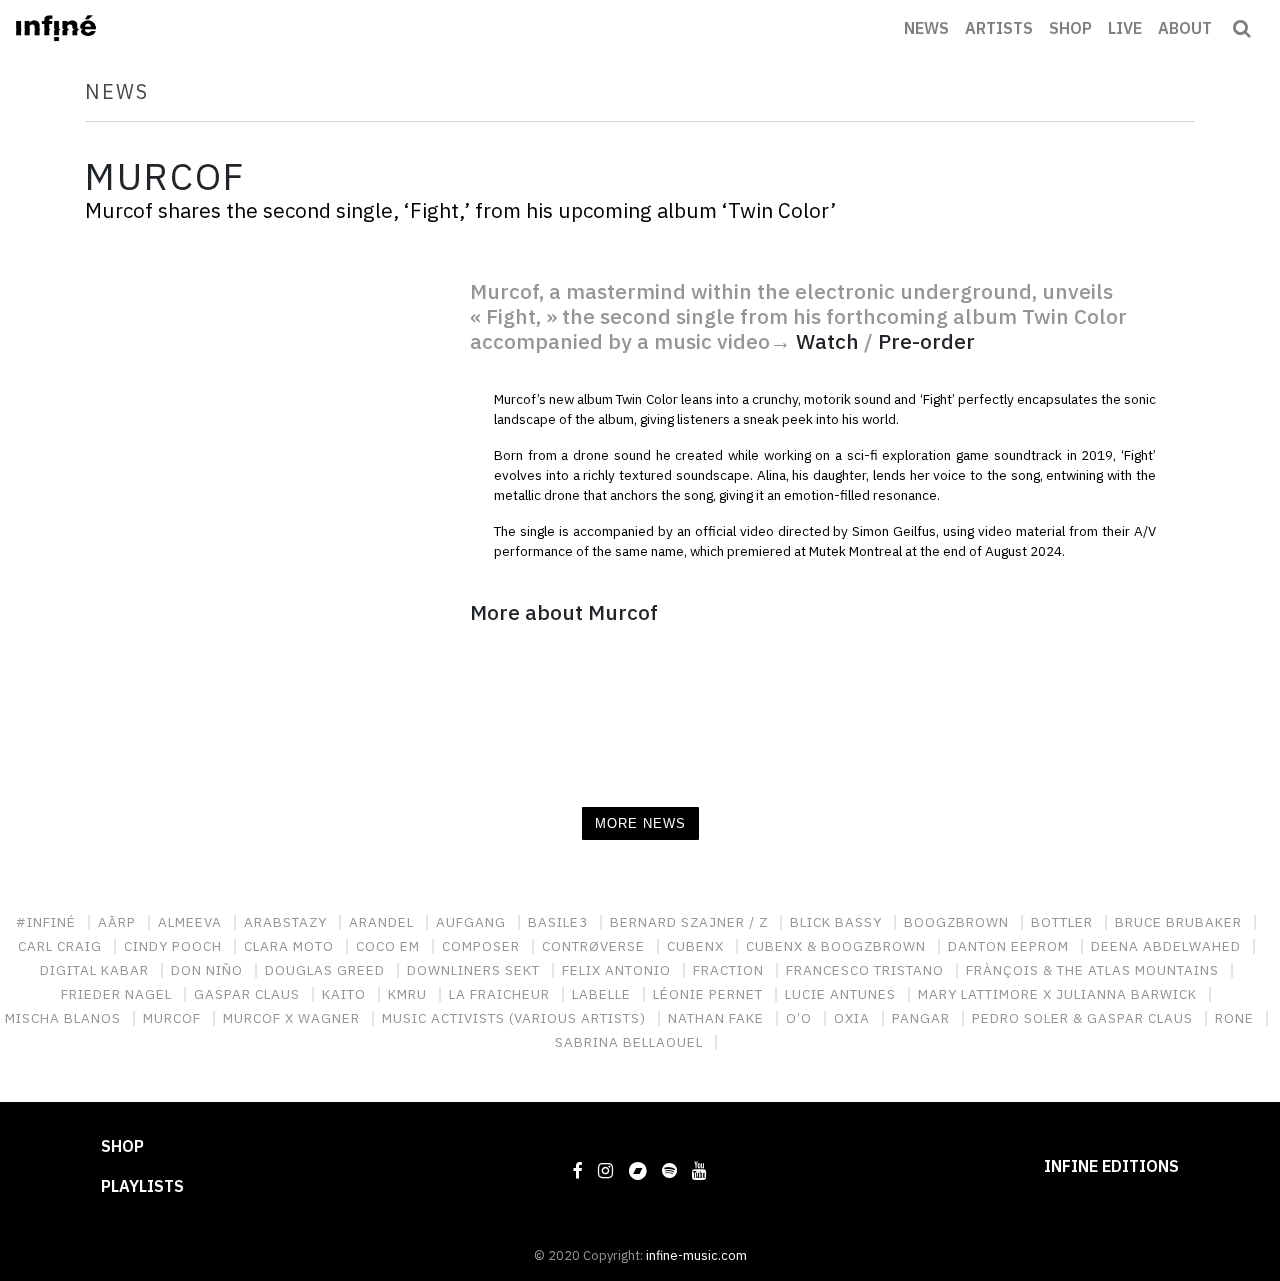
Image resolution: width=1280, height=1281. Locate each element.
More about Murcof (564, 612)
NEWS (926, 28)
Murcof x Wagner (293, 1018)
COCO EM (390, 946)
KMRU (409, 994)
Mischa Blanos (65, 1018)
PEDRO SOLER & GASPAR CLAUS (1084, 1018)
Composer (483, 946)
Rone (1236, 1018)
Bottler (1064, 922)
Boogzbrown (958, 922)
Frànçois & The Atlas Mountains (1094, 970)
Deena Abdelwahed (1168, 946)
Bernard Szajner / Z (691, 922)
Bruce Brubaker (1180, 922)
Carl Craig (62, 946)
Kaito (346, 994)
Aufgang (473, 922)
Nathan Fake (718, 1018)
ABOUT (1185, 28)
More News (640, 823)
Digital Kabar (96, 970)
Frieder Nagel (118, 994)
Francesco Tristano (867, 970)
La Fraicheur (501, 994)
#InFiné (48, 922)
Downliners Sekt (475, 970)
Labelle (603, 994)
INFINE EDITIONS (1111, 1166)
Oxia (854, 1018)
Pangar (923, 1018)
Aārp (119, 922)
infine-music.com (696, 1255)
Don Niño (209, 970)
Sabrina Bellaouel (631, 1042)
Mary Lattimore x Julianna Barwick (1059, 994)
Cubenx (697, 946)
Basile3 (560, 922)
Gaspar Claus (249, 994)
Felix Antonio (618, 970)
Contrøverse (595, 946)
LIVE (1125, 28)
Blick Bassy (838, 922)
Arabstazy (287, 922)
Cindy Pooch (175, 946)
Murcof (174, 1018)
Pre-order (926, 341)
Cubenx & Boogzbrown (838, 946)
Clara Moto (291, 946)
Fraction (730, 970)
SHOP (1070, 28)
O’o (801, 1018)
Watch (827, 341)
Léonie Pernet (710, 994)
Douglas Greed (327, 970)
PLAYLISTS (142, 1186)
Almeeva (192, 922)
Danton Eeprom (1010, 946)
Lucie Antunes (842, 994)
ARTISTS (999, 28)
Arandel (383, 922)
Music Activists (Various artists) (516, 1018)
